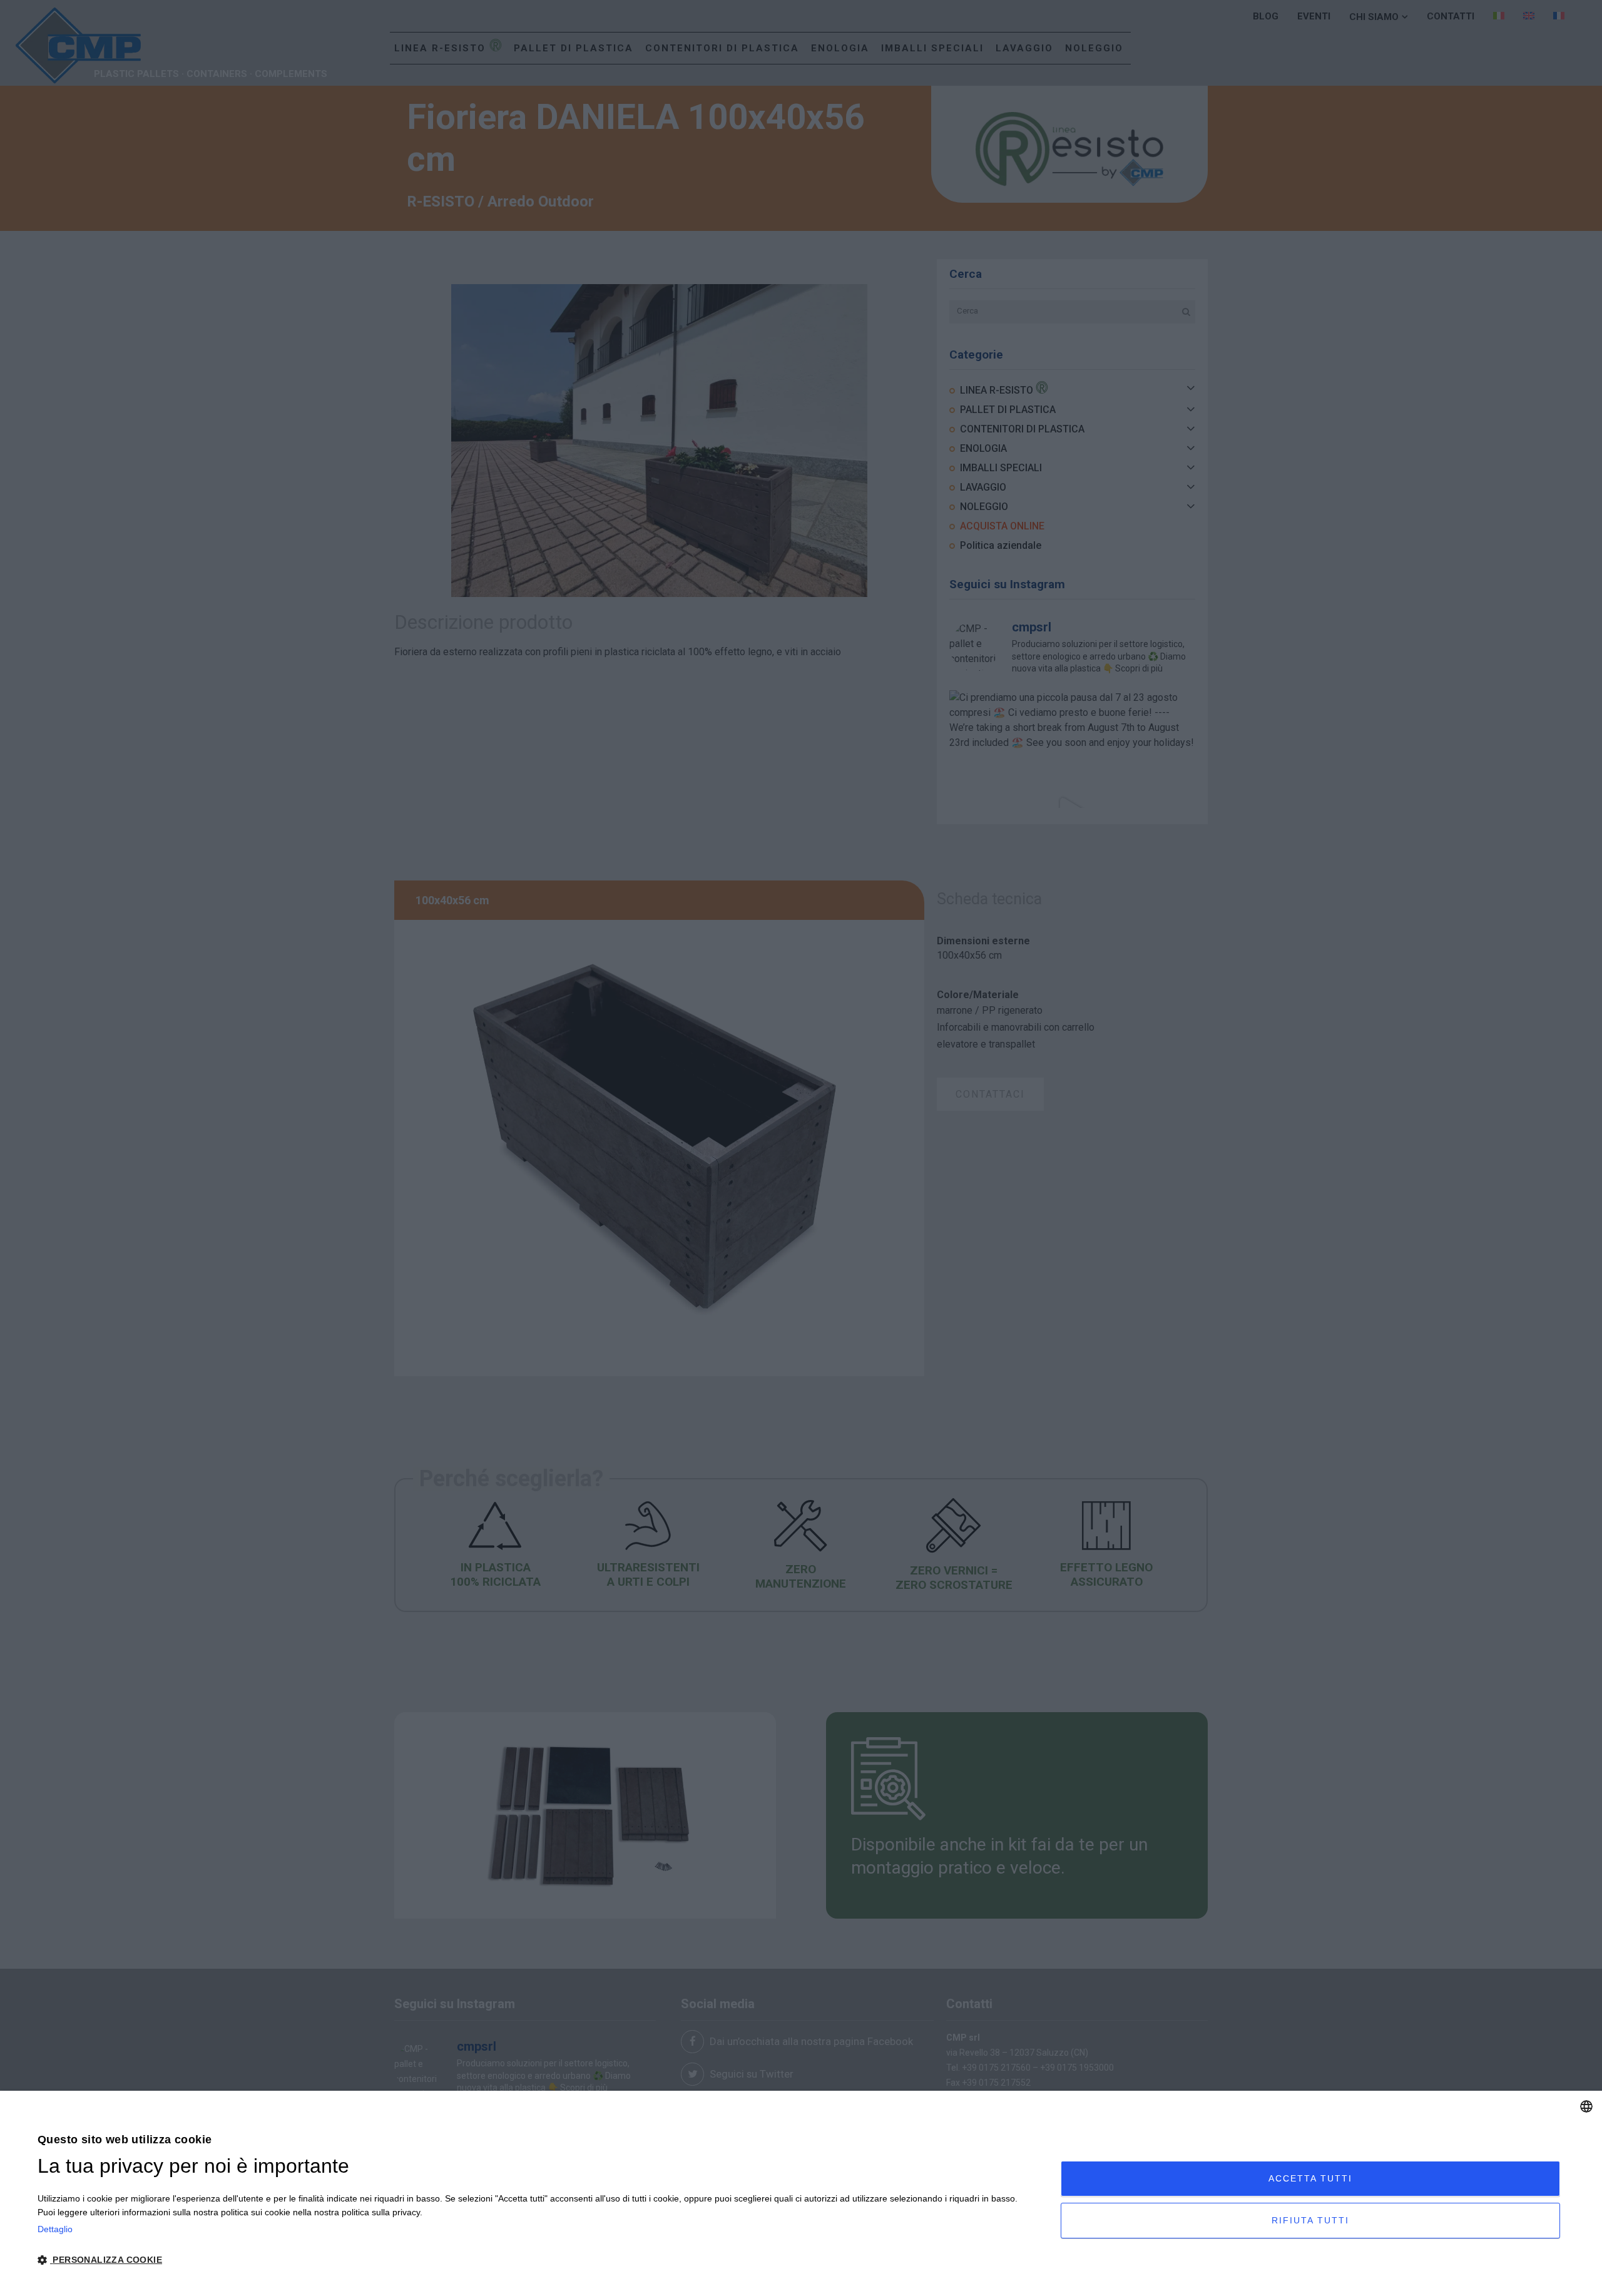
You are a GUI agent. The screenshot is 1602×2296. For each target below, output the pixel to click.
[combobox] (1586, 2106)
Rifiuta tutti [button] (1310, 2220)
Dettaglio (55, 2229)
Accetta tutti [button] (1310, 2178)
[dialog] (801, 2193)
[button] (534, 2260)
